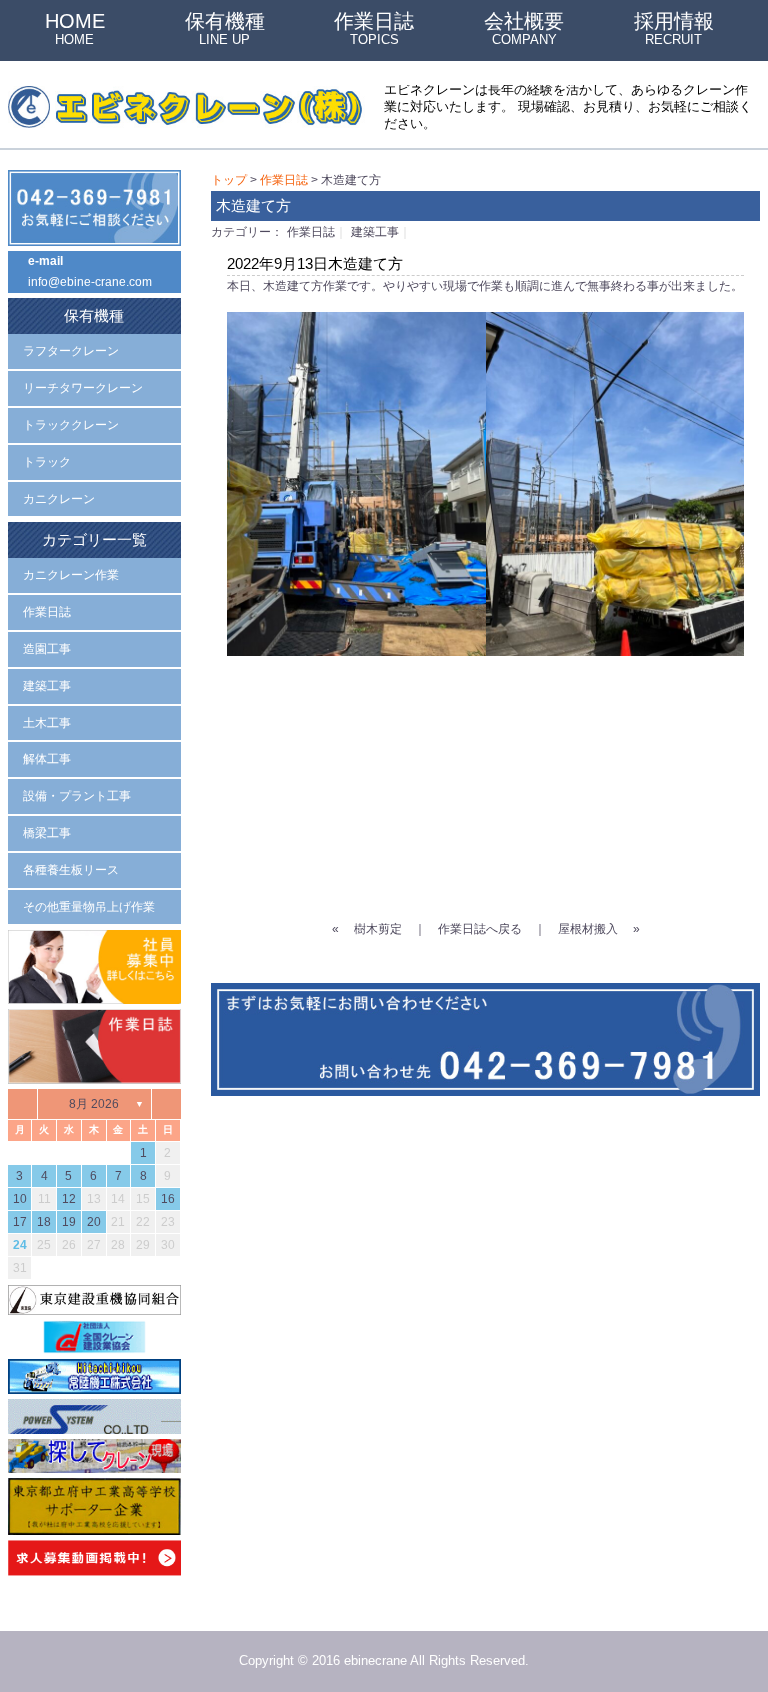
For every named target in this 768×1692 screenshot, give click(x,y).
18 (44, 1222)
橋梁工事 (47, 833)
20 (94, 1222)
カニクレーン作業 (71, 575)
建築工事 (375, 232)
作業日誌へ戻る (480, 929)
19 (69, 1222)
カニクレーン (59, 499)
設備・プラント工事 (77, 796)
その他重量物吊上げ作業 (89, 907)
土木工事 (47, 723)
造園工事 (47, 649)
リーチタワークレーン (83, 388)
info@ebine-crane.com (90, 282)
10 (20, 1199)
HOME (75, 28)
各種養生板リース (71, 870)
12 (69, 1199)
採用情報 (674, 28)
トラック (47, 462)
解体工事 (47, 759)
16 (168, 1199)
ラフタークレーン (71, 351)
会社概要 (524, 28)
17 (20, 1222)
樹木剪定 (378, 929)
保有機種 (225, 28)
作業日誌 (374, 28)
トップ (229, 180)
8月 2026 (94, 1104)
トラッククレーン (71, 425)
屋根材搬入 (588, 929)
